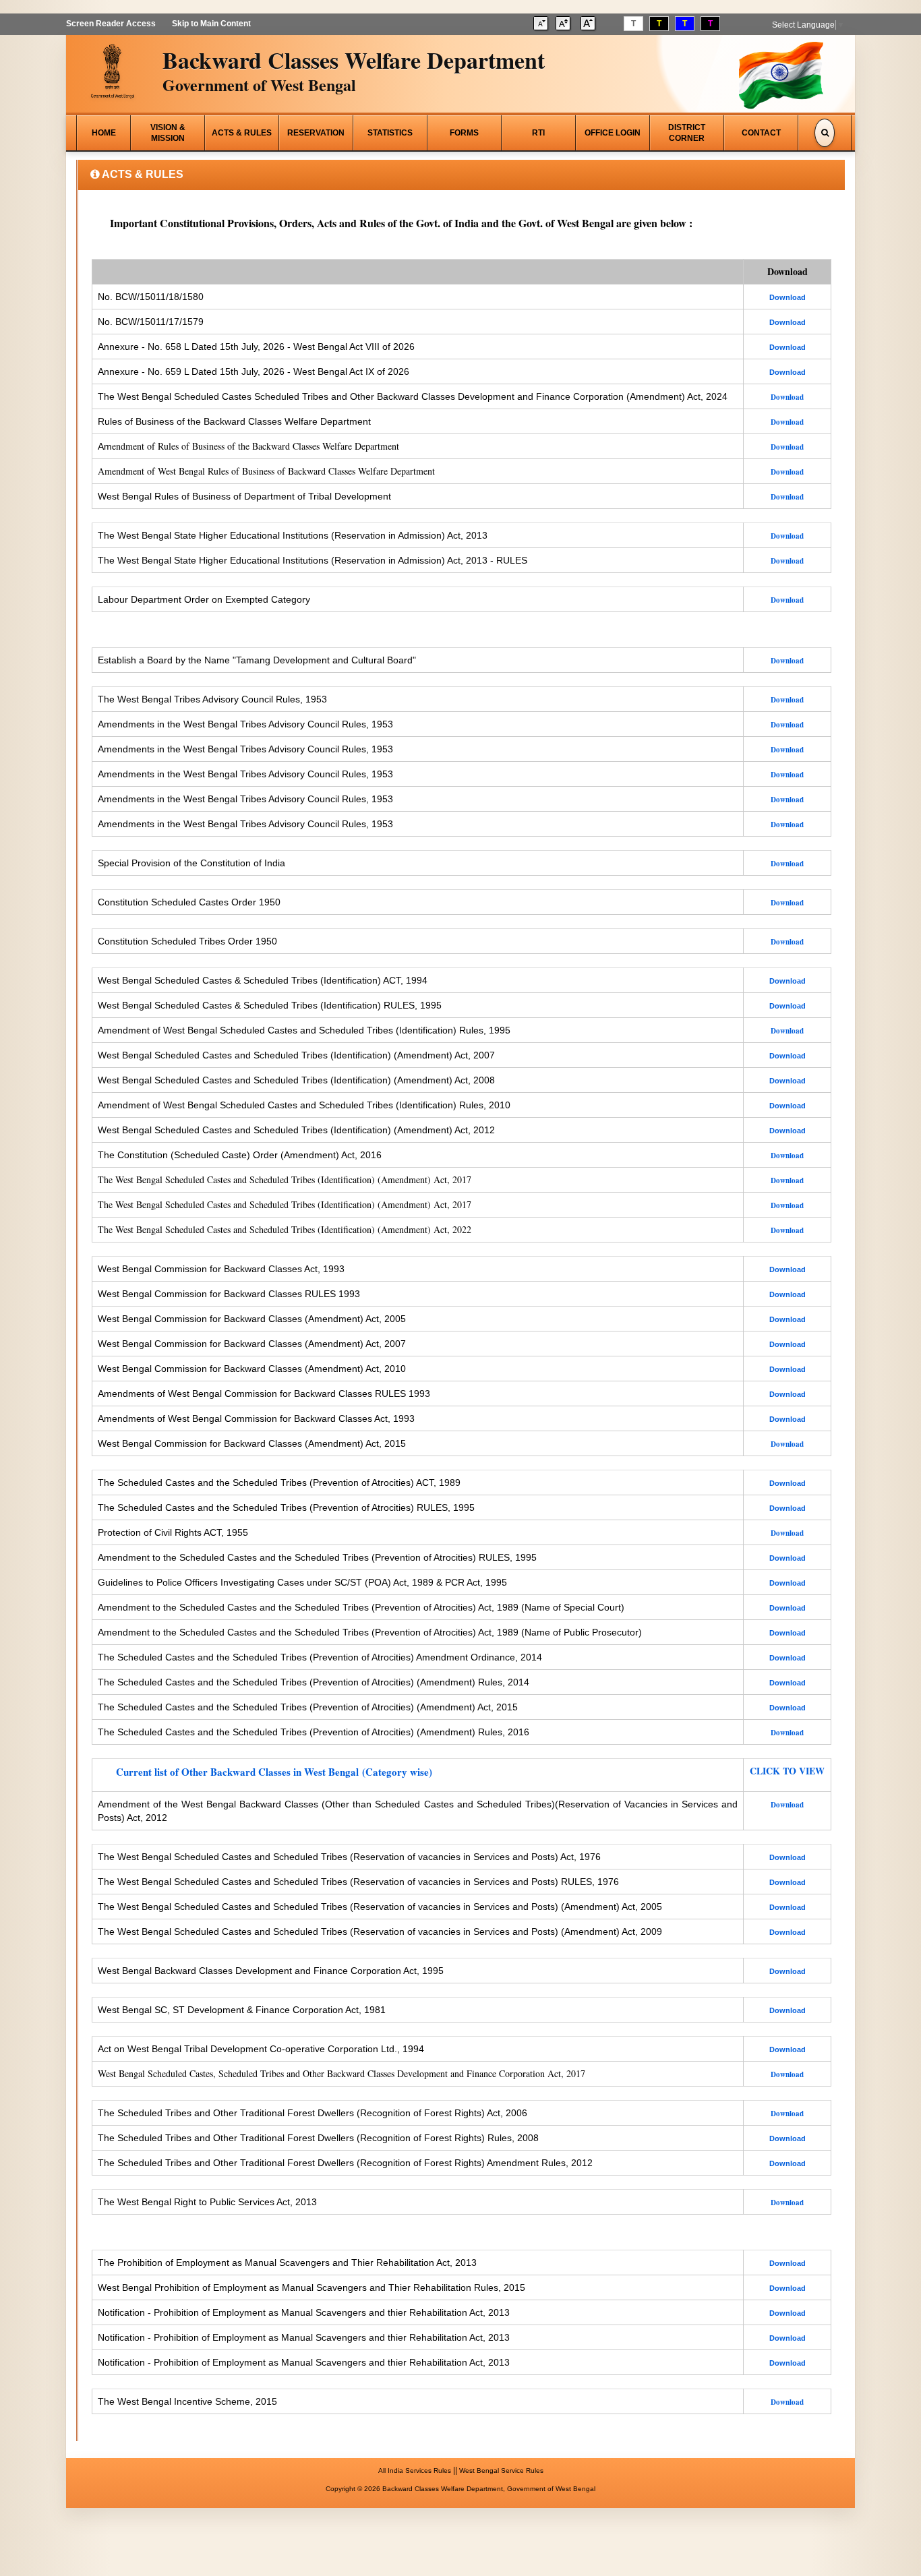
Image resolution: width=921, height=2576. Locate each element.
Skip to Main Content (211, 24)
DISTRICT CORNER (687, 133)
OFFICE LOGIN (613, 133)
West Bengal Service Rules (501, 2470)
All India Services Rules (415, 2470)
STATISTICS (390, 133)
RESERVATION (316, 133)
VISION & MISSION (168, 133)
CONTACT (761, 133)
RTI (538, 133)
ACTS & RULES (242, 133)
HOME (104, 133)
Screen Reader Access (111, 24)
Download (787, 2074)
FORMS (464, 133)
